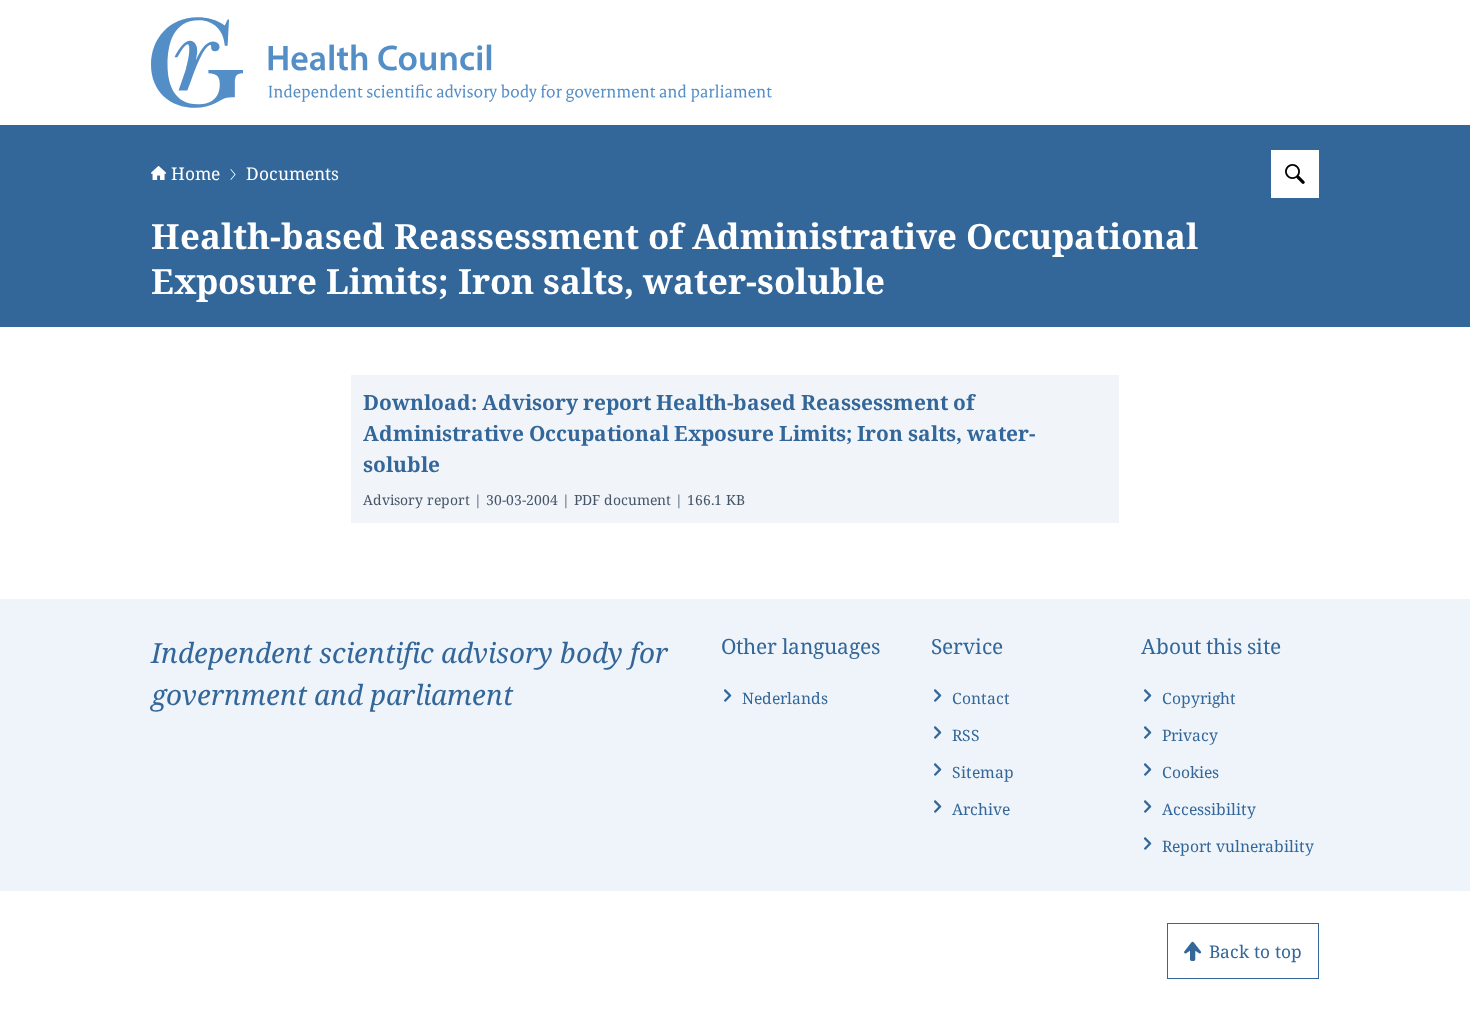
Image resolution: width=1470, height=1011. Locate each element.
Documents (292, 173)
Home (195, 173)
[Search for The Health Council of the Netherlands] (1295, 174)
